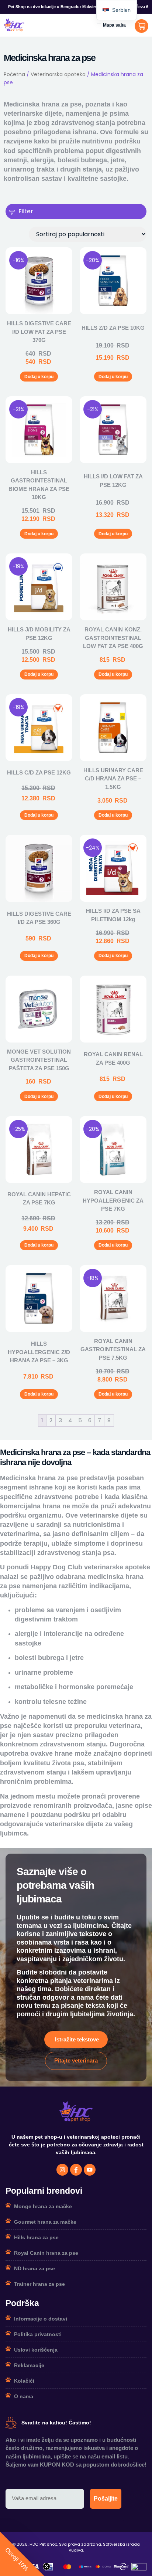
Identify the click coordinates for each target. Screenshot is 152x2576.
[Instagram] (62, 2170)
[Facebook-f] (76, 2170)
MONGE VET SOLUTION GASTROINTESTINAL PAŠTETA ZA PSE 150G (39, 1060)
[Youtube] (90, 2170)
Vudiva (76, 2550)
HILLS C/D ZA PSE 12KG (39, 772)
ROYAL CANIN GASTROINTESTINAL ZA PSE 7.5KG (113, 1349)
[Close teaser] (46, 2566)
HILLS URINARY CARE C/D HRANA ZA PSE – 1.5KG (113, 779)
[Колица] (141, 26)
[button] (22, 2554)
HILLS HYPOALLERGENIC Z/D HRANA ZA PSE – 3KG (39, 1352)
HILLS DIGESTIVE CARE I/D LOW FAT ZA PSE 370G (39, 332)
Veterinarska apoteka (58, 74)
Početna (14, 74)
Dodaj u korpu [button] (39, 377)
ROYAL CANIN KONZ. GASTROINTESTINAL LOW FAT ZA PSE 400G (113, 638)
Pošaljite (106, 2499)
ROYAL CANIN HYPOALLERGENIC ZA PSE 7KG (113, 1200)
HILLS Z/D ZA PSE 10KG (113, 328)
